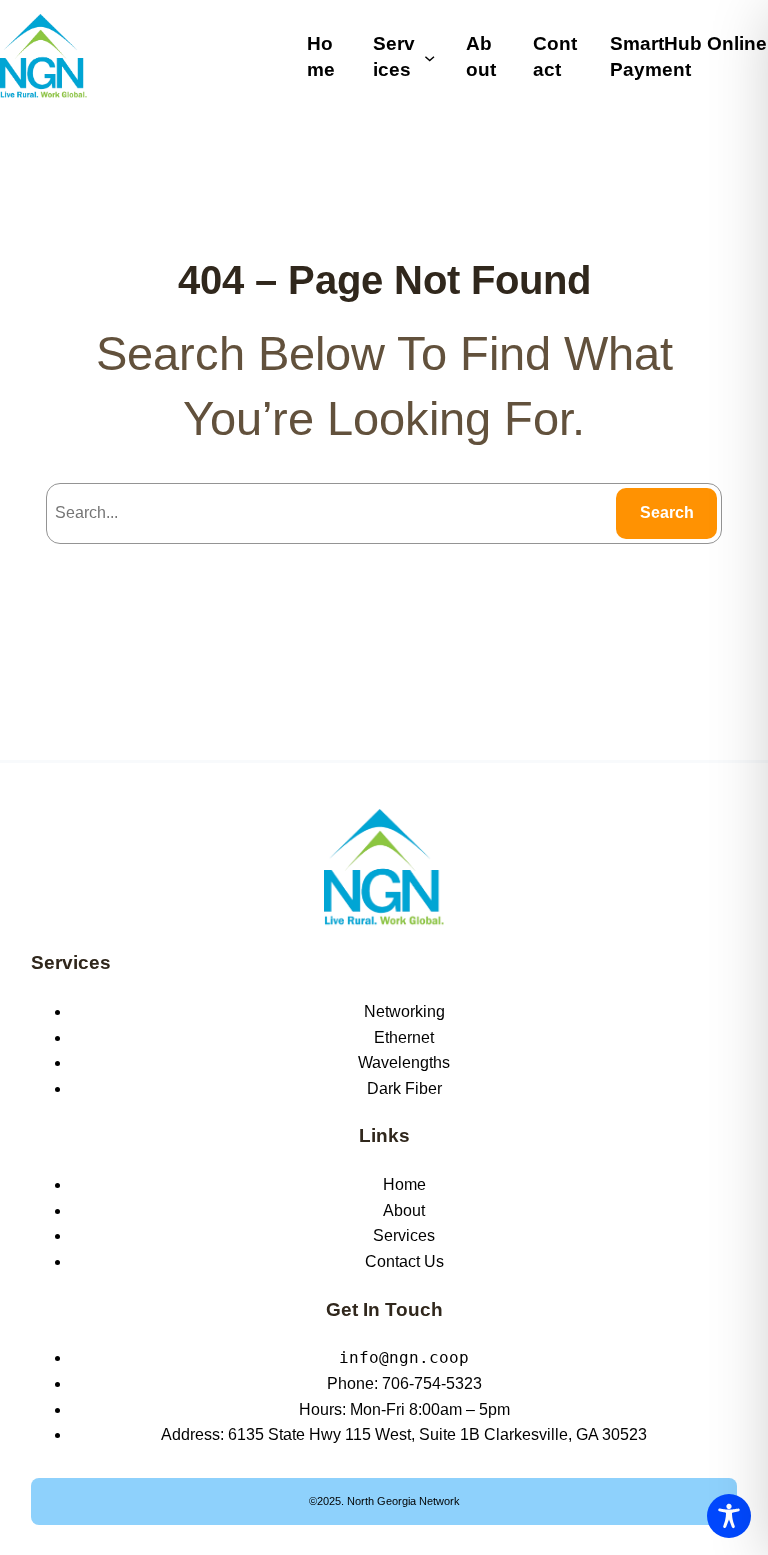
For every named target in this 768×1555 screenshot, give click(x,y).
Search (667, 512)
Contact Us (404, 1261)
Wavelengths (404, 1062)
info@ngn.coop (404, 1357)
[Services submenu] (429, 56)
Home (404, 1184)
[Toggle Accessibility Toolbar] (729, 1516)
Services (71, 962)
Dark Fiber (404, 1088)
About (404, 1210)
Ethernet (404, 1037)
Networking (404, 1011)
